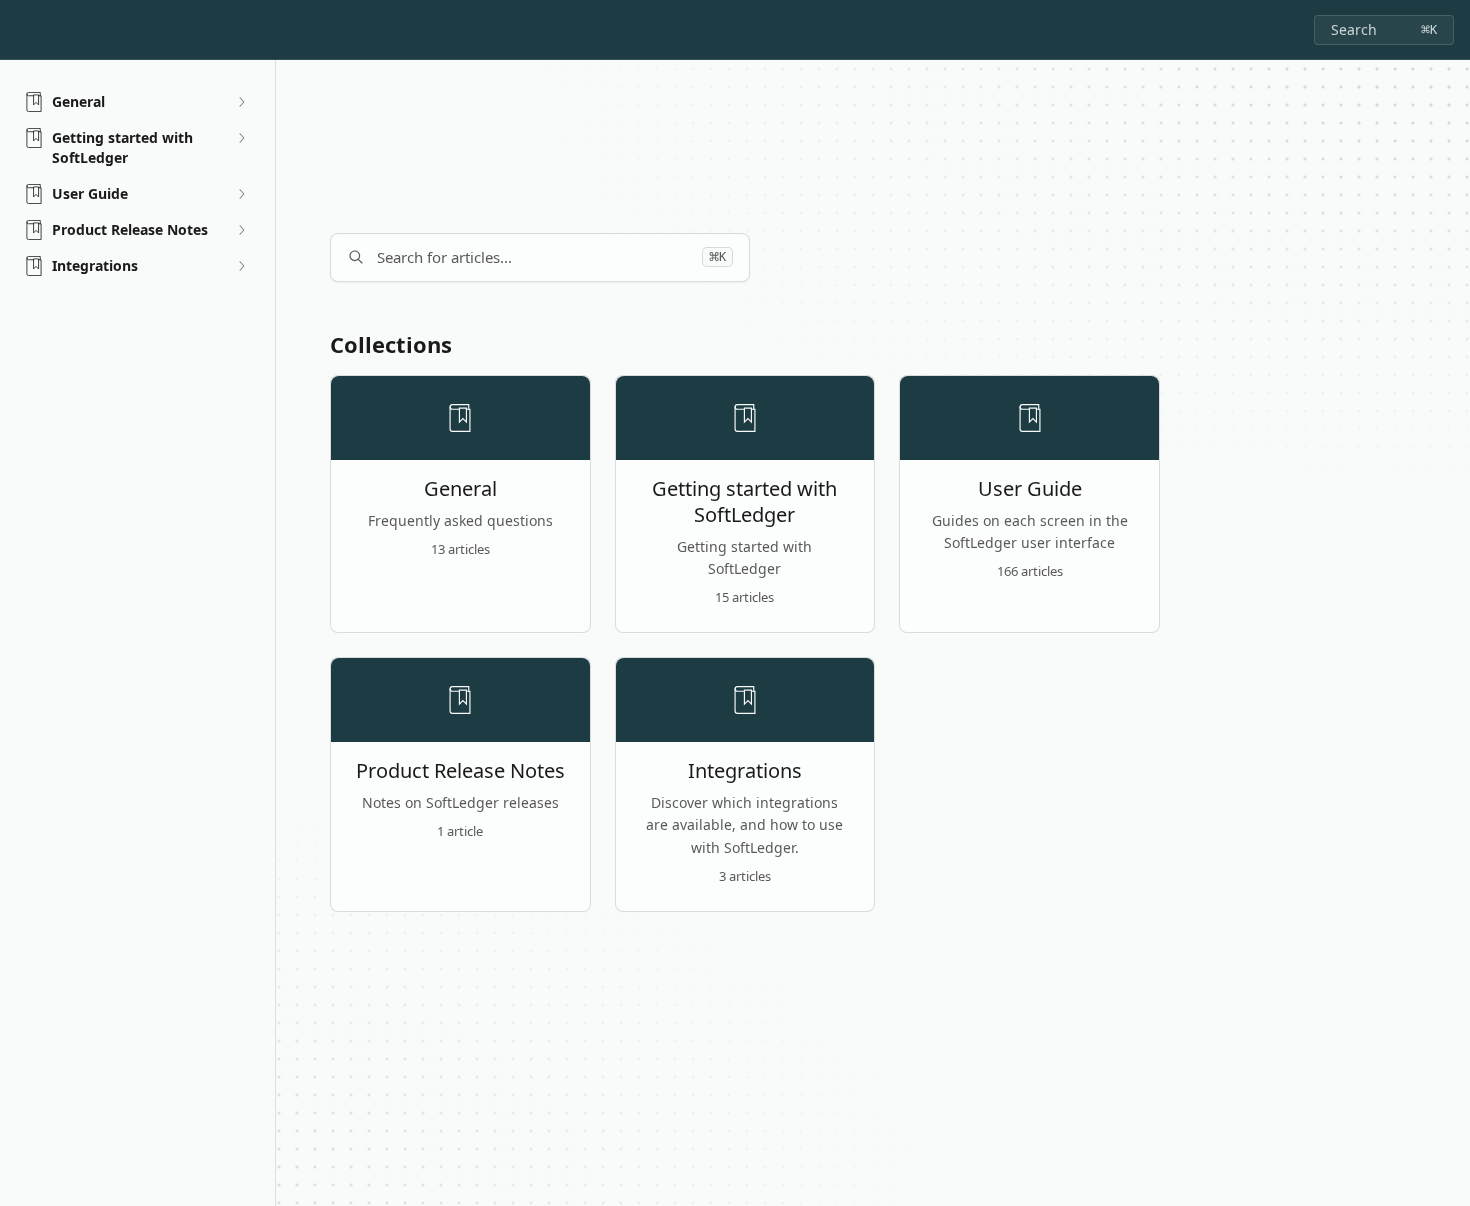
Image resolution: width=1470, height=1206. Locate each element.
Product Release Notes (460, 771)
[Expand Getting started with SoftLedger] (241, 138)
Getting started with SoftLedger (744, 502)
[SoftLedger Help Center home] (20, 30)
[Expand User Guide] (241, 194)
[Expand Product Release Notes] (241, 230)
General (460, 489)
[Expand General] (241, 102)
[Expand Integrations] (241, 266)
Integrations (745, 771)
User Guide (1030, 489)
